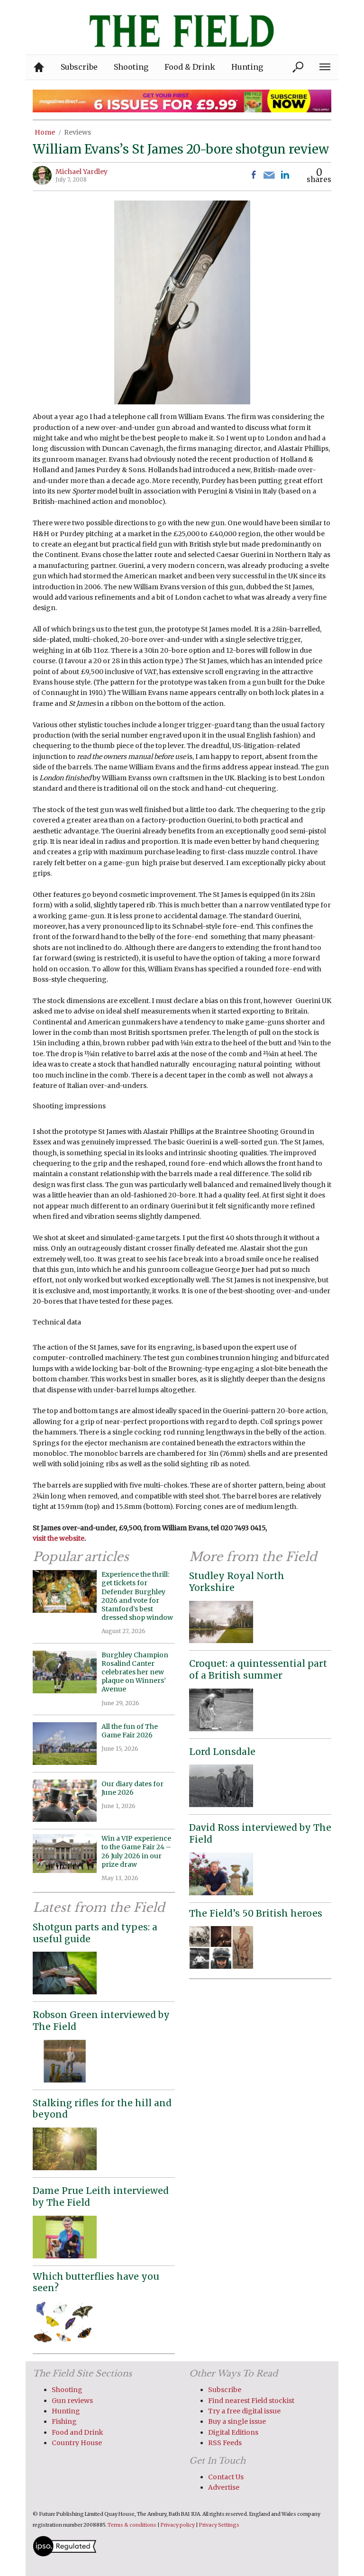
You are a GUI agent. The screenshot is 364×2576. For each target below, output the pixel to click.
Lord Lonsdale (222, 1752)
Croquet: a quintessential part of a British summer (258, 1669)
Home (45, 132)
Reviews (77, 132)
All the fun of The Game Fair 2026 (130, 1731)
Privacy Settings (219, 2525)
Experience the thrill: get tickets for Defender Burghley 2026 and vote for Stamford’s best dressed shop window (137, 1596)
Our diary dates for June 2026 (132, 1788)
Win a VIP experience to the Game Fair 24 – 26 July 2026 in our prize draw (136, 1851)
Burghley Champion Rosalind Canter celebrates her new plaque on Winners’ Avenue (135, 1672)
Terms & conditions (132, 2525)
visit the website (59, 1538)
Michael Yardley (82, 172)
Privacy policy (178, 2525)
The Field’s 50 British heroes (256, 1913)
